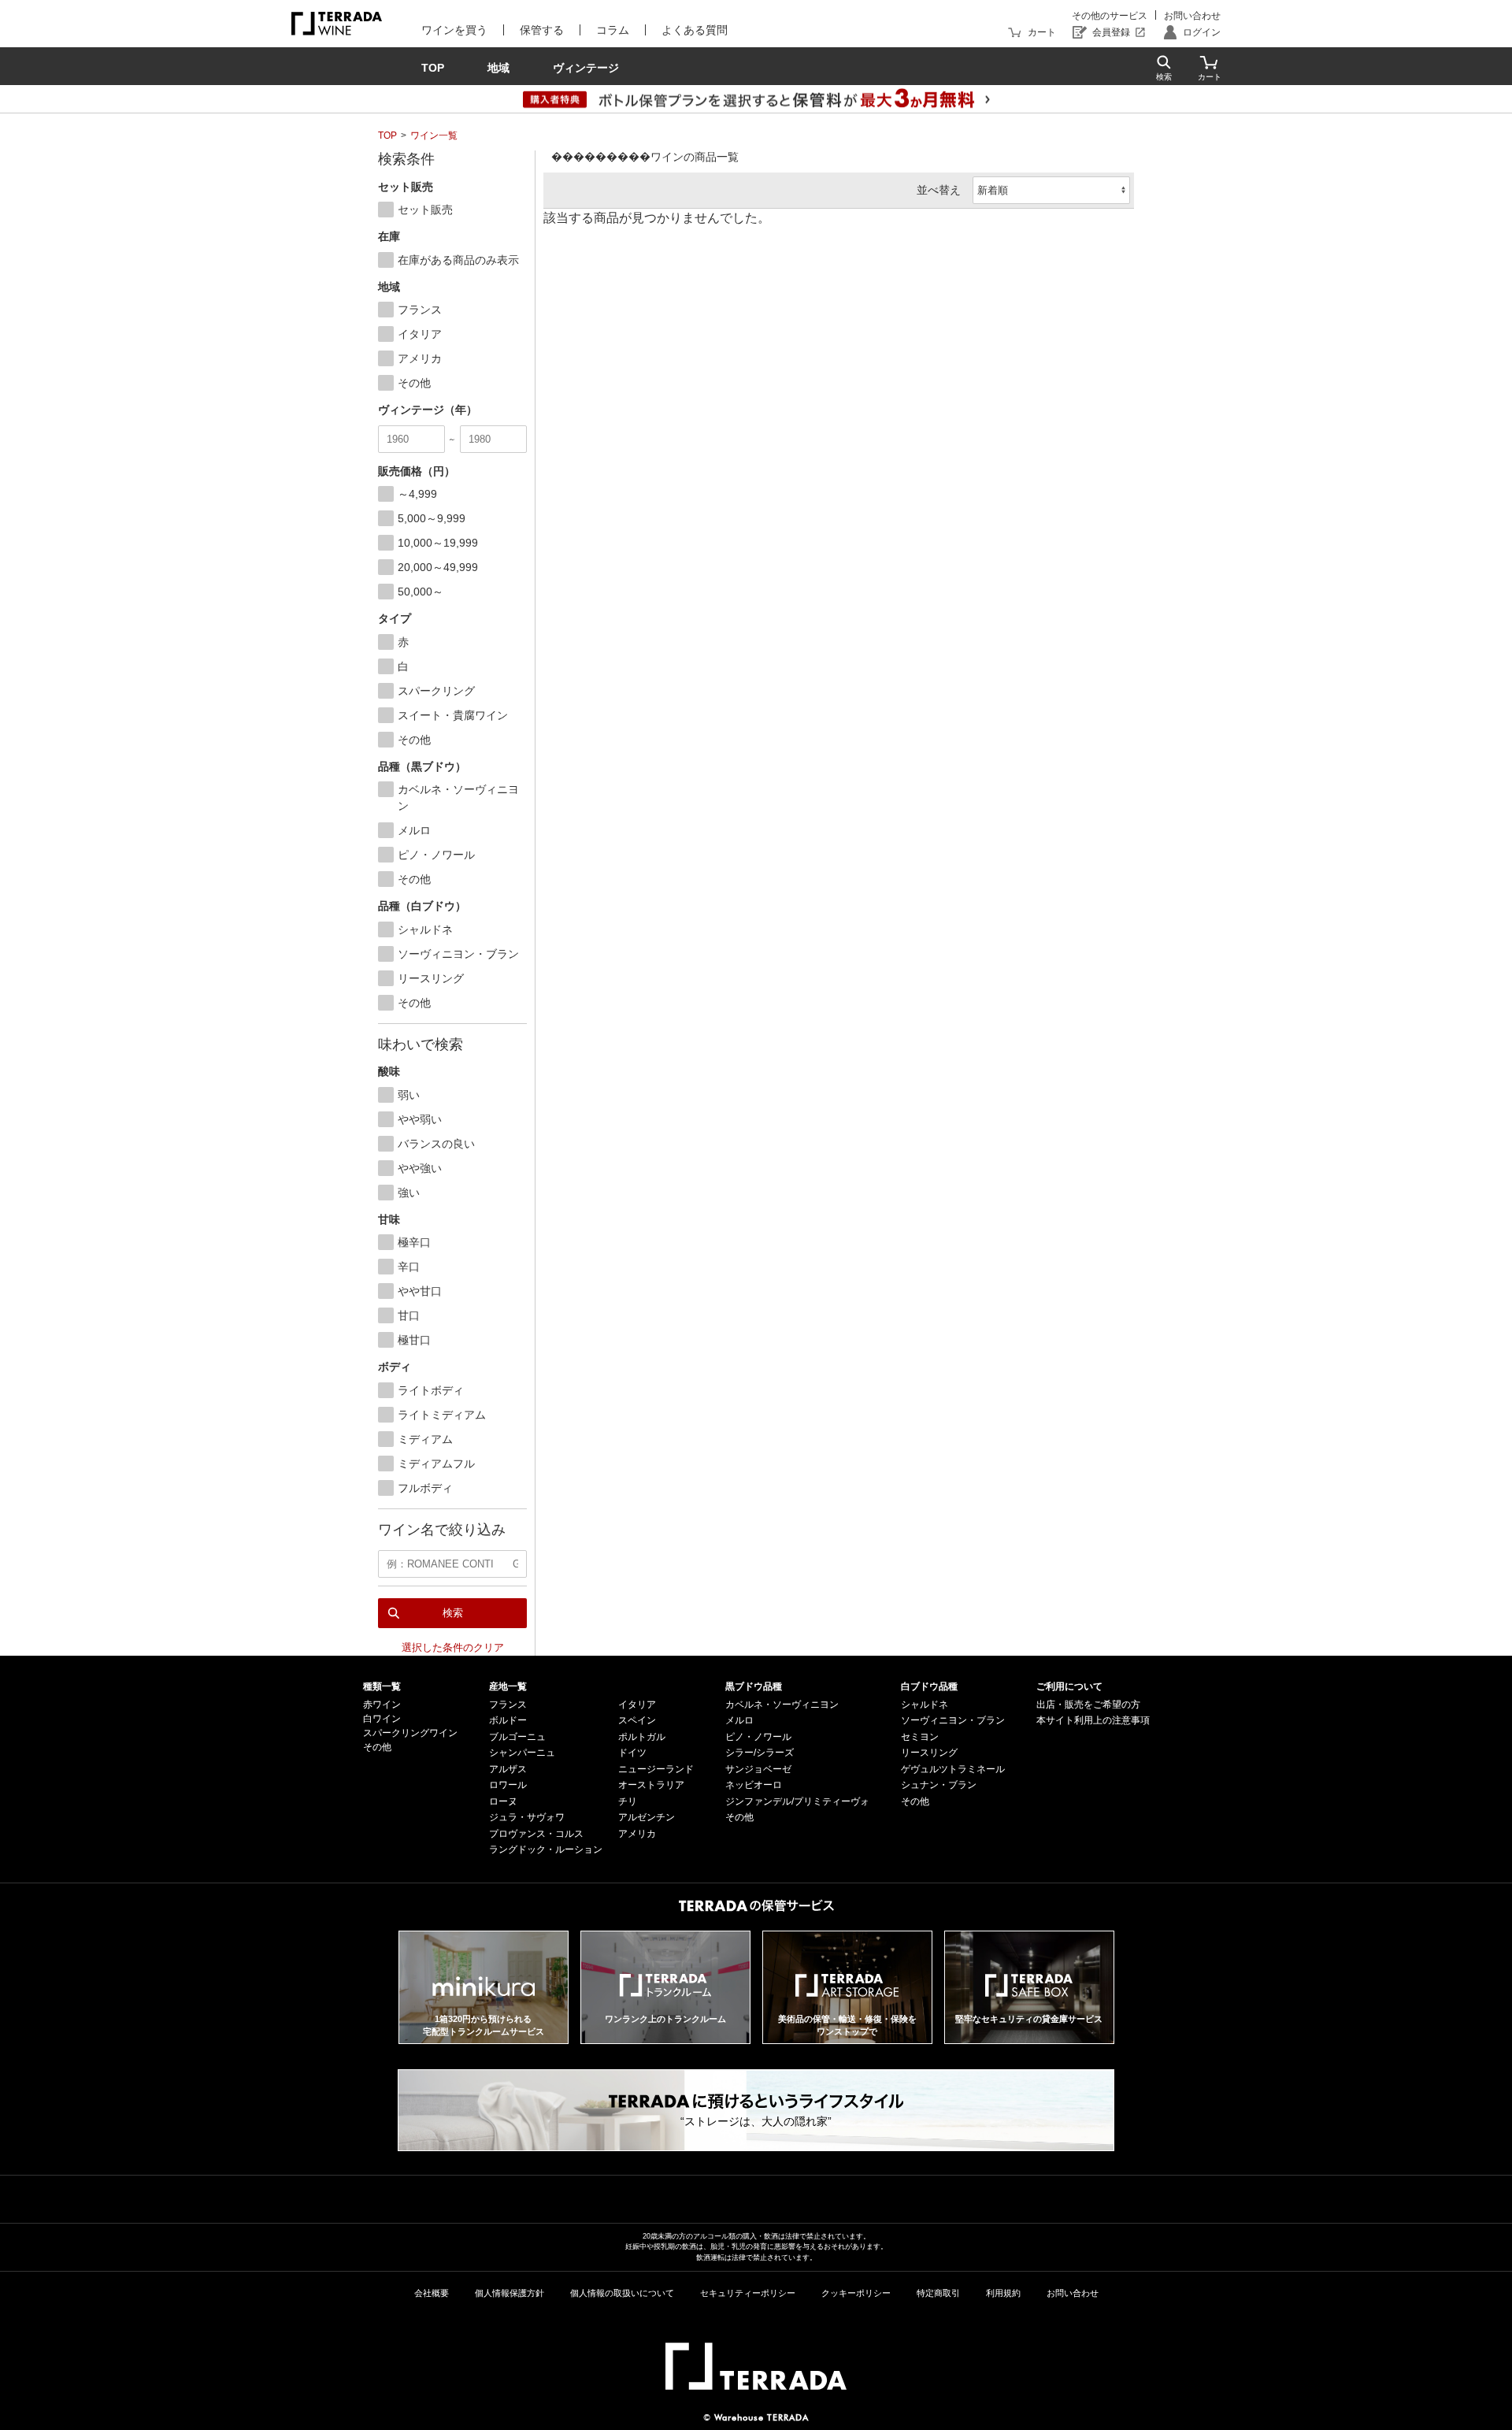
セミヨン (920, 1737)
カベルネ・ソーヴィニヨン (782, 1705)
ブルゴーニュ (517, 1737)
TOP (387, 135)
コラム (613, 30)
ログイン (1202, 32)
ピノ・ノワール (758, 1737)
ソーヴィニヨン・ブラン (953, 1720)
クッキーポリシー (856, 2293)
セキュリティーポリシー (748, 2293)
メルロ (739, 1720)
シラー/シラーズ (760, 1753)
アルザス (508, 1769)
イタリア (637, 1705)
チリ (628, 1801)
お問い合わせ (1192, 16)
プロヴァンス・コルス (536, 1834)
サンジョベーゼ (758, 1769)
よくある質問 (695, 30)
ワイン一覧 (434, 135)
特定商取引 (938, 2293)
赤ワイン (382, 1705)
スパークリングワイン (410, 1733)
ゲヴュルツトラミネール (953, 1769)
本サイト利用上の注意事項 (1093, 1720)
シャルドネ (925, 1705)
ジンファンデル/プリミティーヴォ (797, 1801)
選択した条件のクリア (453, 1647)
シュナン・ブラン (939, 1785)
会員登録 (1111, 32)
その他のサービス (1110, 16)
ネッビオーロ (754, 1785)
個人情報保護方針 (510, 2293)
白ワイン (382, 1719)
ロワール (508, 1785)
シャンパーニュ (522, 1753)
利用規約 (1003, 2293)
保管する (542, 30)
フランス (508, 1705)
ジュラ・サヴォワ (527, 1817)
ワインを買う (454, 30)
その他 (377, 1747)
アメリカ (637, 1834)
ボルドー (508, 1720)
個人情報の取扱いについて (622, 2293)
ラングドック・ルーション (546, 1849)
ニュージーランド (656, 1769)
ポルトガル (642, 1737)
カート (1042, 32)
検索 (453, 1613)
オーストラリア (651, 1785)
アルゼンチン (647, 1817)
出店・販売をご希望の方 (1088, 1705)
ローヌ (503, 1801)
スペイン (637, 1720)
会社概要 (432, 2293)
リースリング (929, 1753)
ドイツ (632, 1753)
